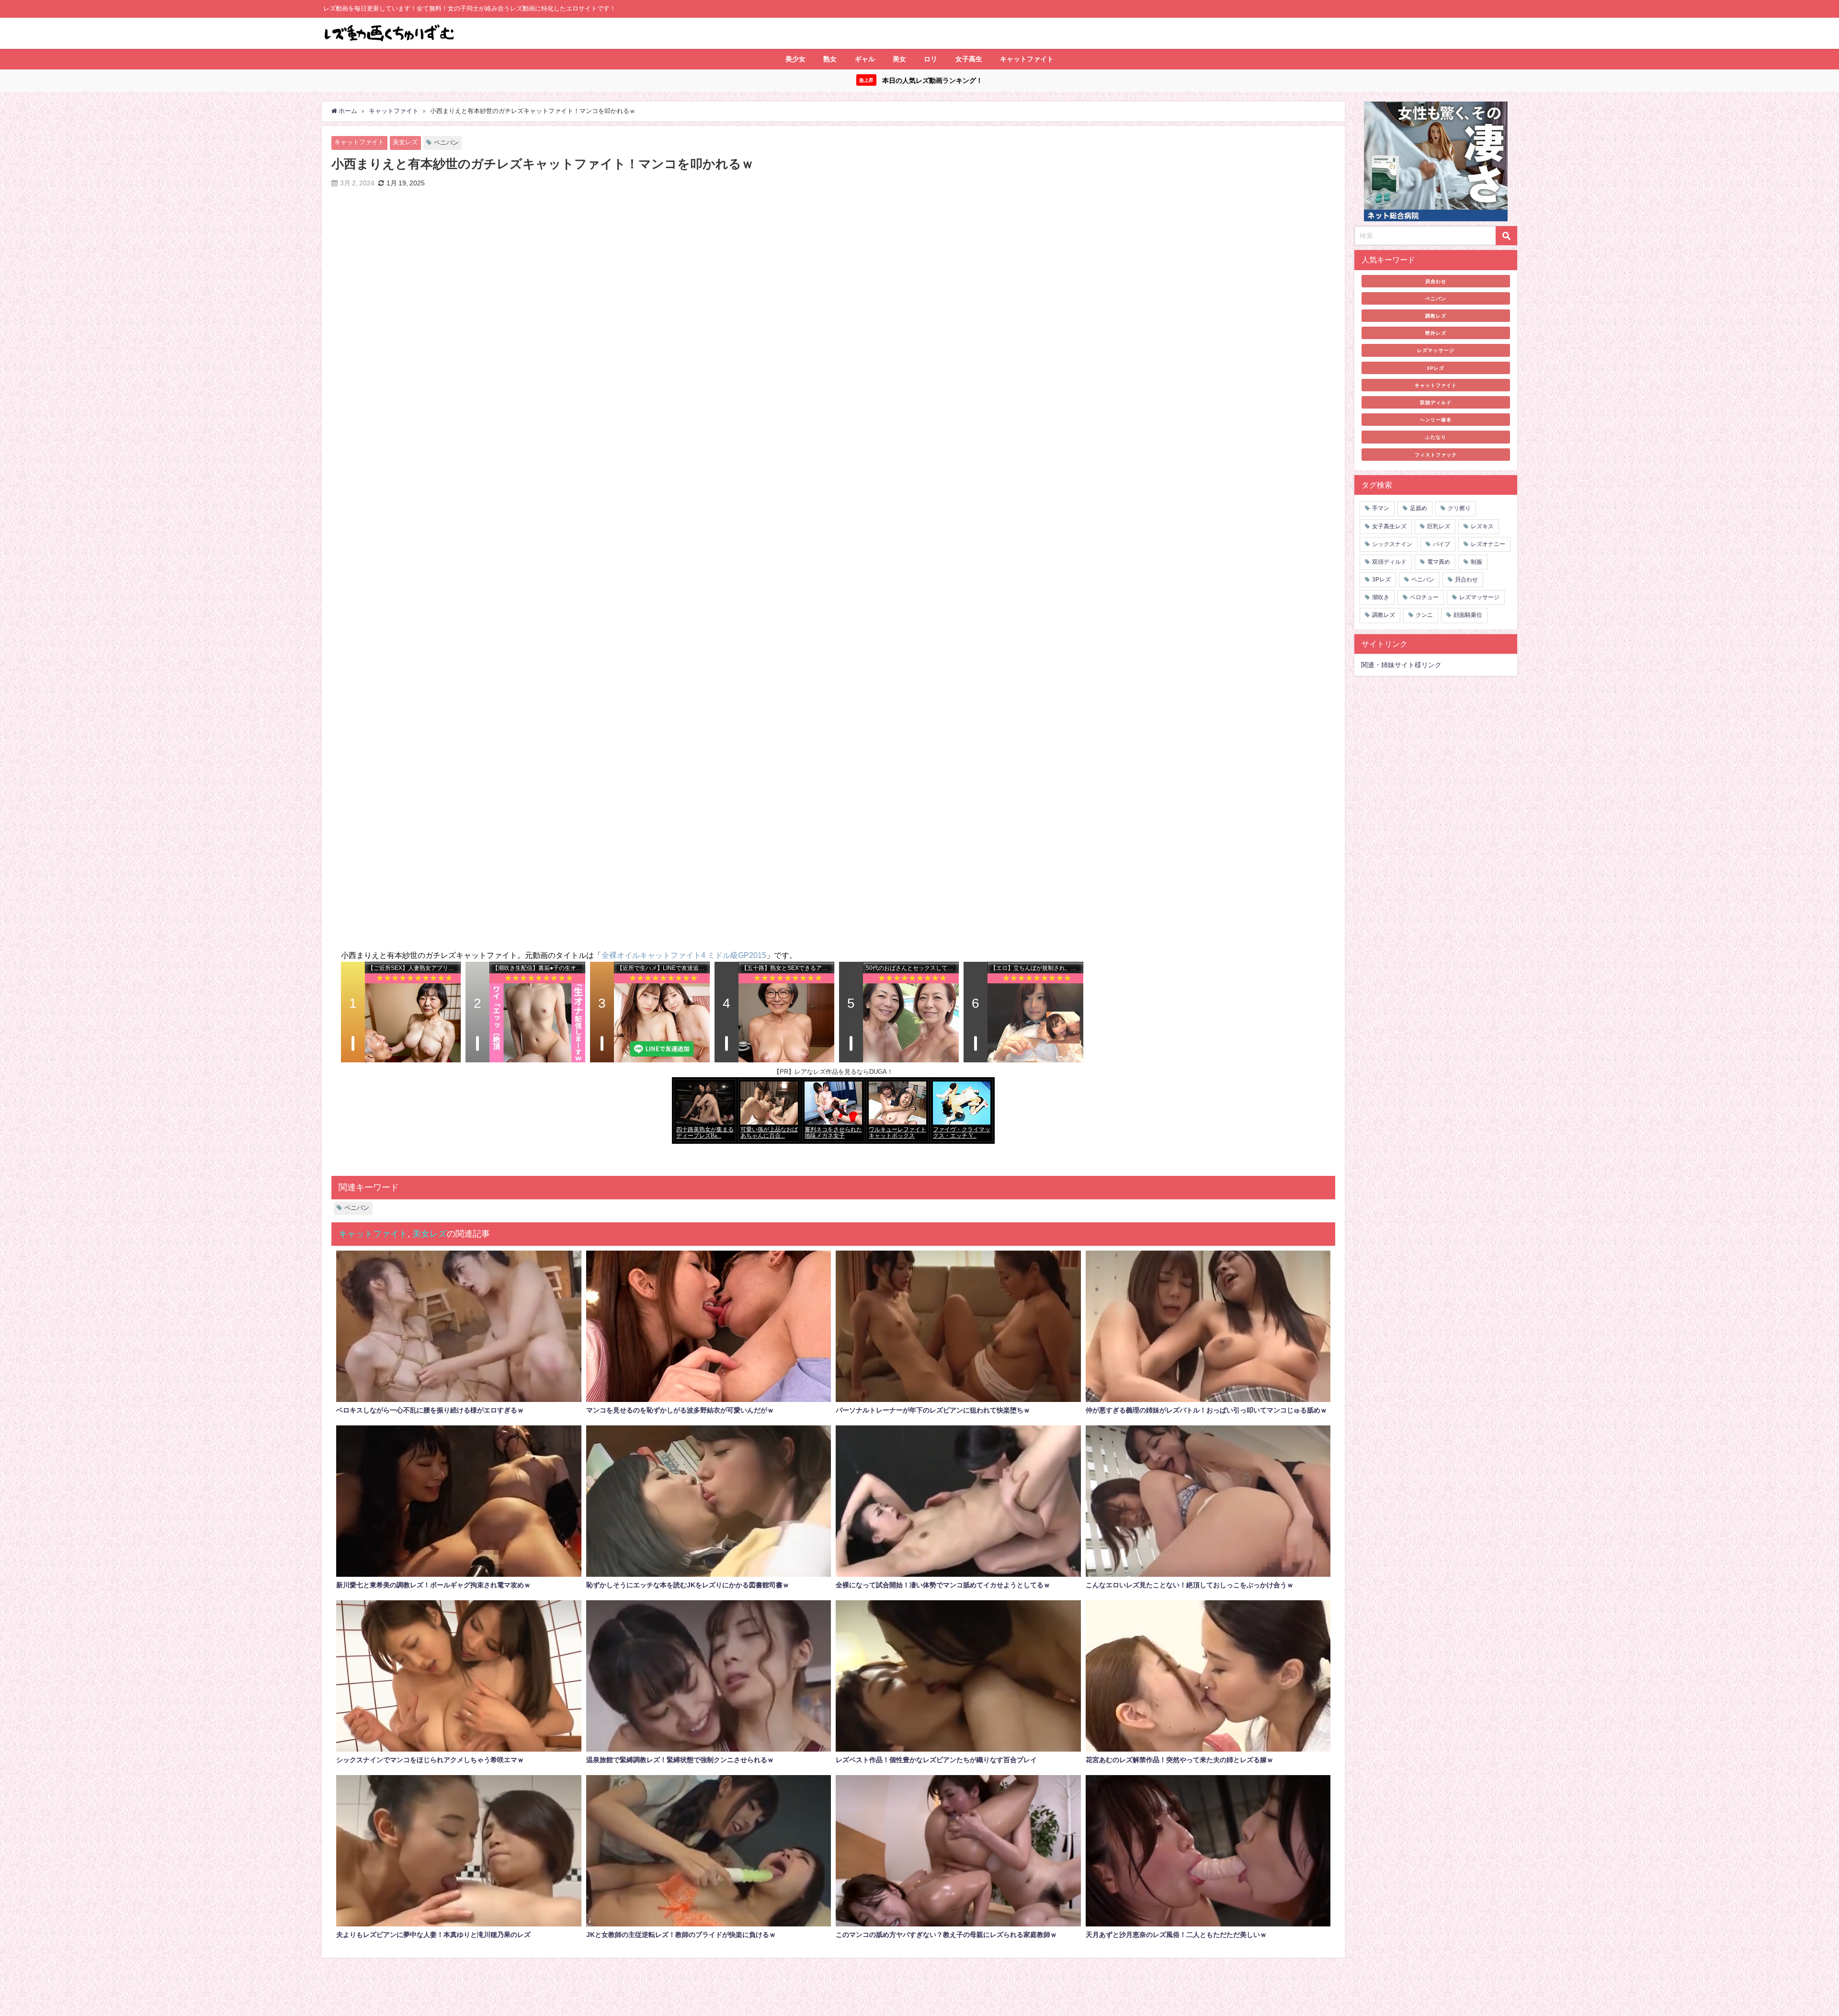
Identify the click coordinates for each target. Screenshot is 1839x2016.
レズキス (1482, 526)
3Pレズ (1436, 368)
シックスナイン (1392, 544)
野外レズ (1436, 333)
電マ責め (1439, 562)
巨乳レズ (1439, 526)
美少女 (795, 59)
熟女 (830, 59)
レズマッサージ (1436, 350)
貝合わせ (1436, 281)
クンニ (1424, 615)
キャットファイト (1027, 59)
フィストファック (1436, 455)
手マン (1381, 508)
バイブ (1442, 544)
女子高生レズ (1389, 526)
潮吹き (1381, 597)
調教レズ (1436, 316)
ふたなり (1436, 437)
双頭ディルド (1436, 402)
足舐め (1419, 508)
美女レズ (405, 142)
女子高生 (969, 59)
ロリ (931, 59)
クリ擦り (1459, 508)
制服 (1476, 562)
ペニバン (446, 142)
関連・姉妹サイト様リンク (1401, 665)
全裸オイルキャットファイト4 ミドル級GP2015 (684, 955)
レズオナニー (1488, 544)
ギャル (865, 59)
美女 (899, 59)
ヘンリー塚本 (1436, 420)
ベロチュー (1424, 597)
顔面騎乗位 (1468, 615)
